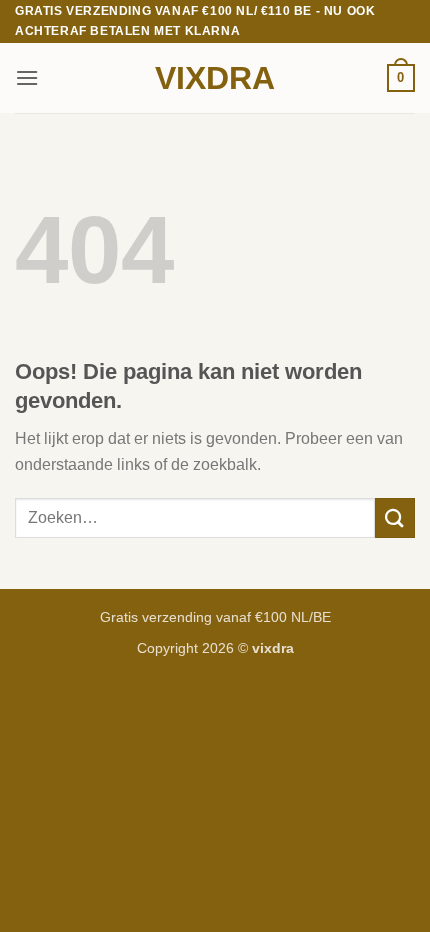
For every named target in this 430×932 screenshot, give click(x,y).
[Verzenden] (395, 517)
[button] (27, 77)
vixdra (215, 78)
